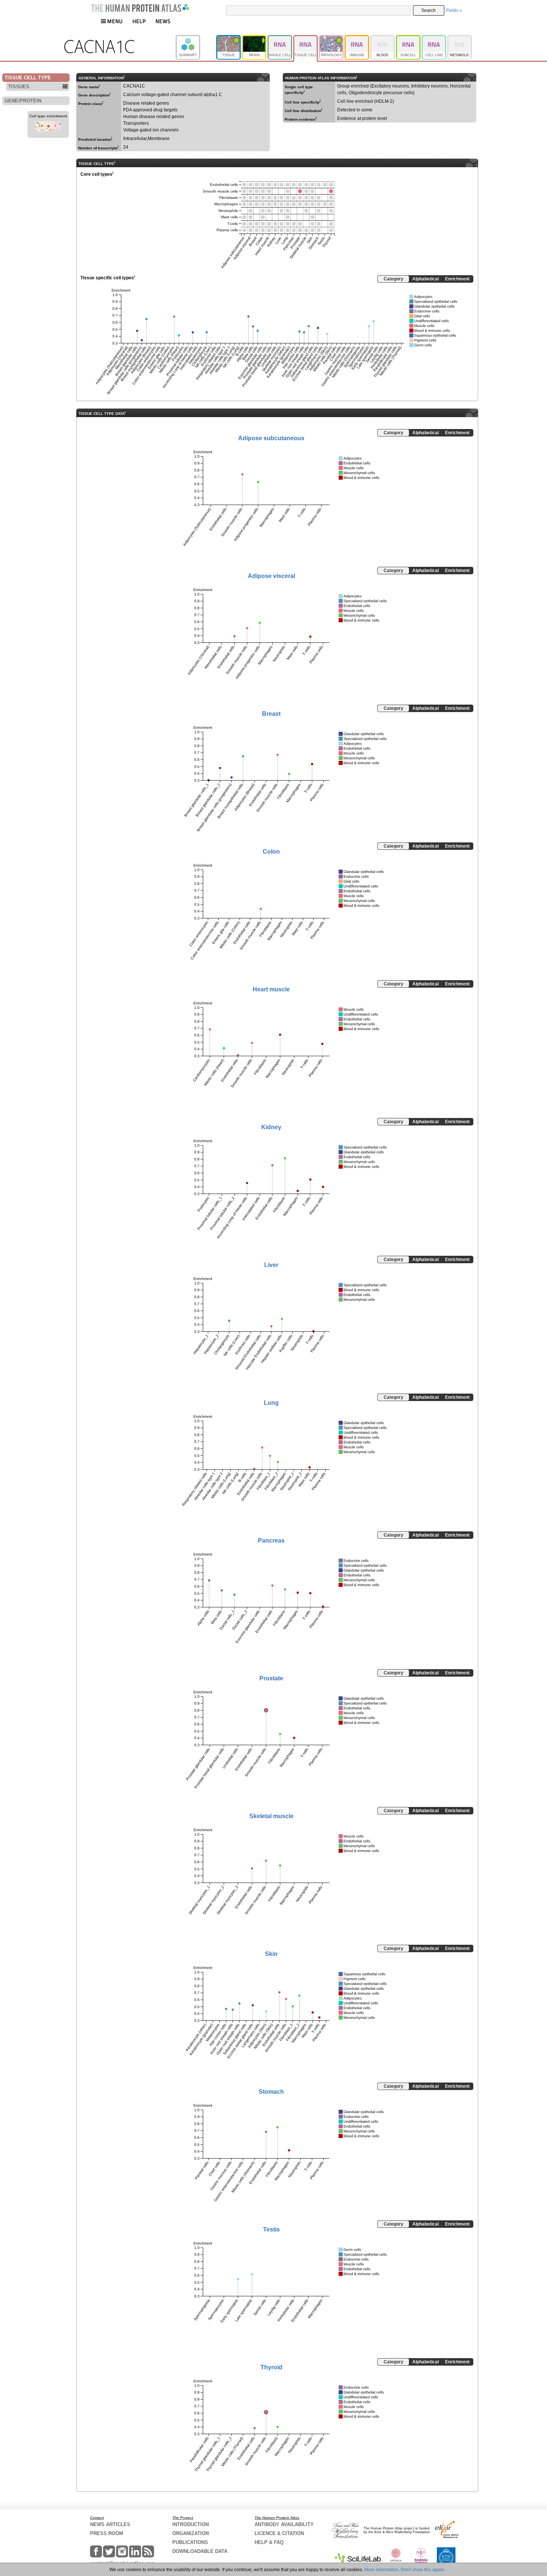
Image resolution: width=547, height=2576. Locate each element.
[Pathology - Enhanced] (332, 38)
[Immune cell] (357, 38)
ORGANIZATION (191, 2533)
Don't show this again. (423, 2570)
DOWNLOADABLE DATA (200, 2551)
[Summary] (196, 38)
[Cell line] (434, 38)
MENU (115, 21)
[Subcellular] (409, 38)
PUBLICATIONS (190, 2542)
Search (428, 10)
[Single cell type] (280, 38)
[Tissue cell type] (306, 38)
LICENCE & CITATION (279, 2533)
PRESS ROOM (107, 2533)
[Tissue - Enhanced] (229, 38)
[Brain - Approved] (255, 38)
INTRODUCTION (191, 2524)
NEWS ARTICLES (110, 2524)
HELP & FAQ (269, 2542)
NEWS (163, 21)
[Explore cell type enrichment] (48, 127)
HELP (139, 21)
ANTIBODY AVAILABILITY (284, 2524)
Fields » (454, 10)
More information (381, 2570)
